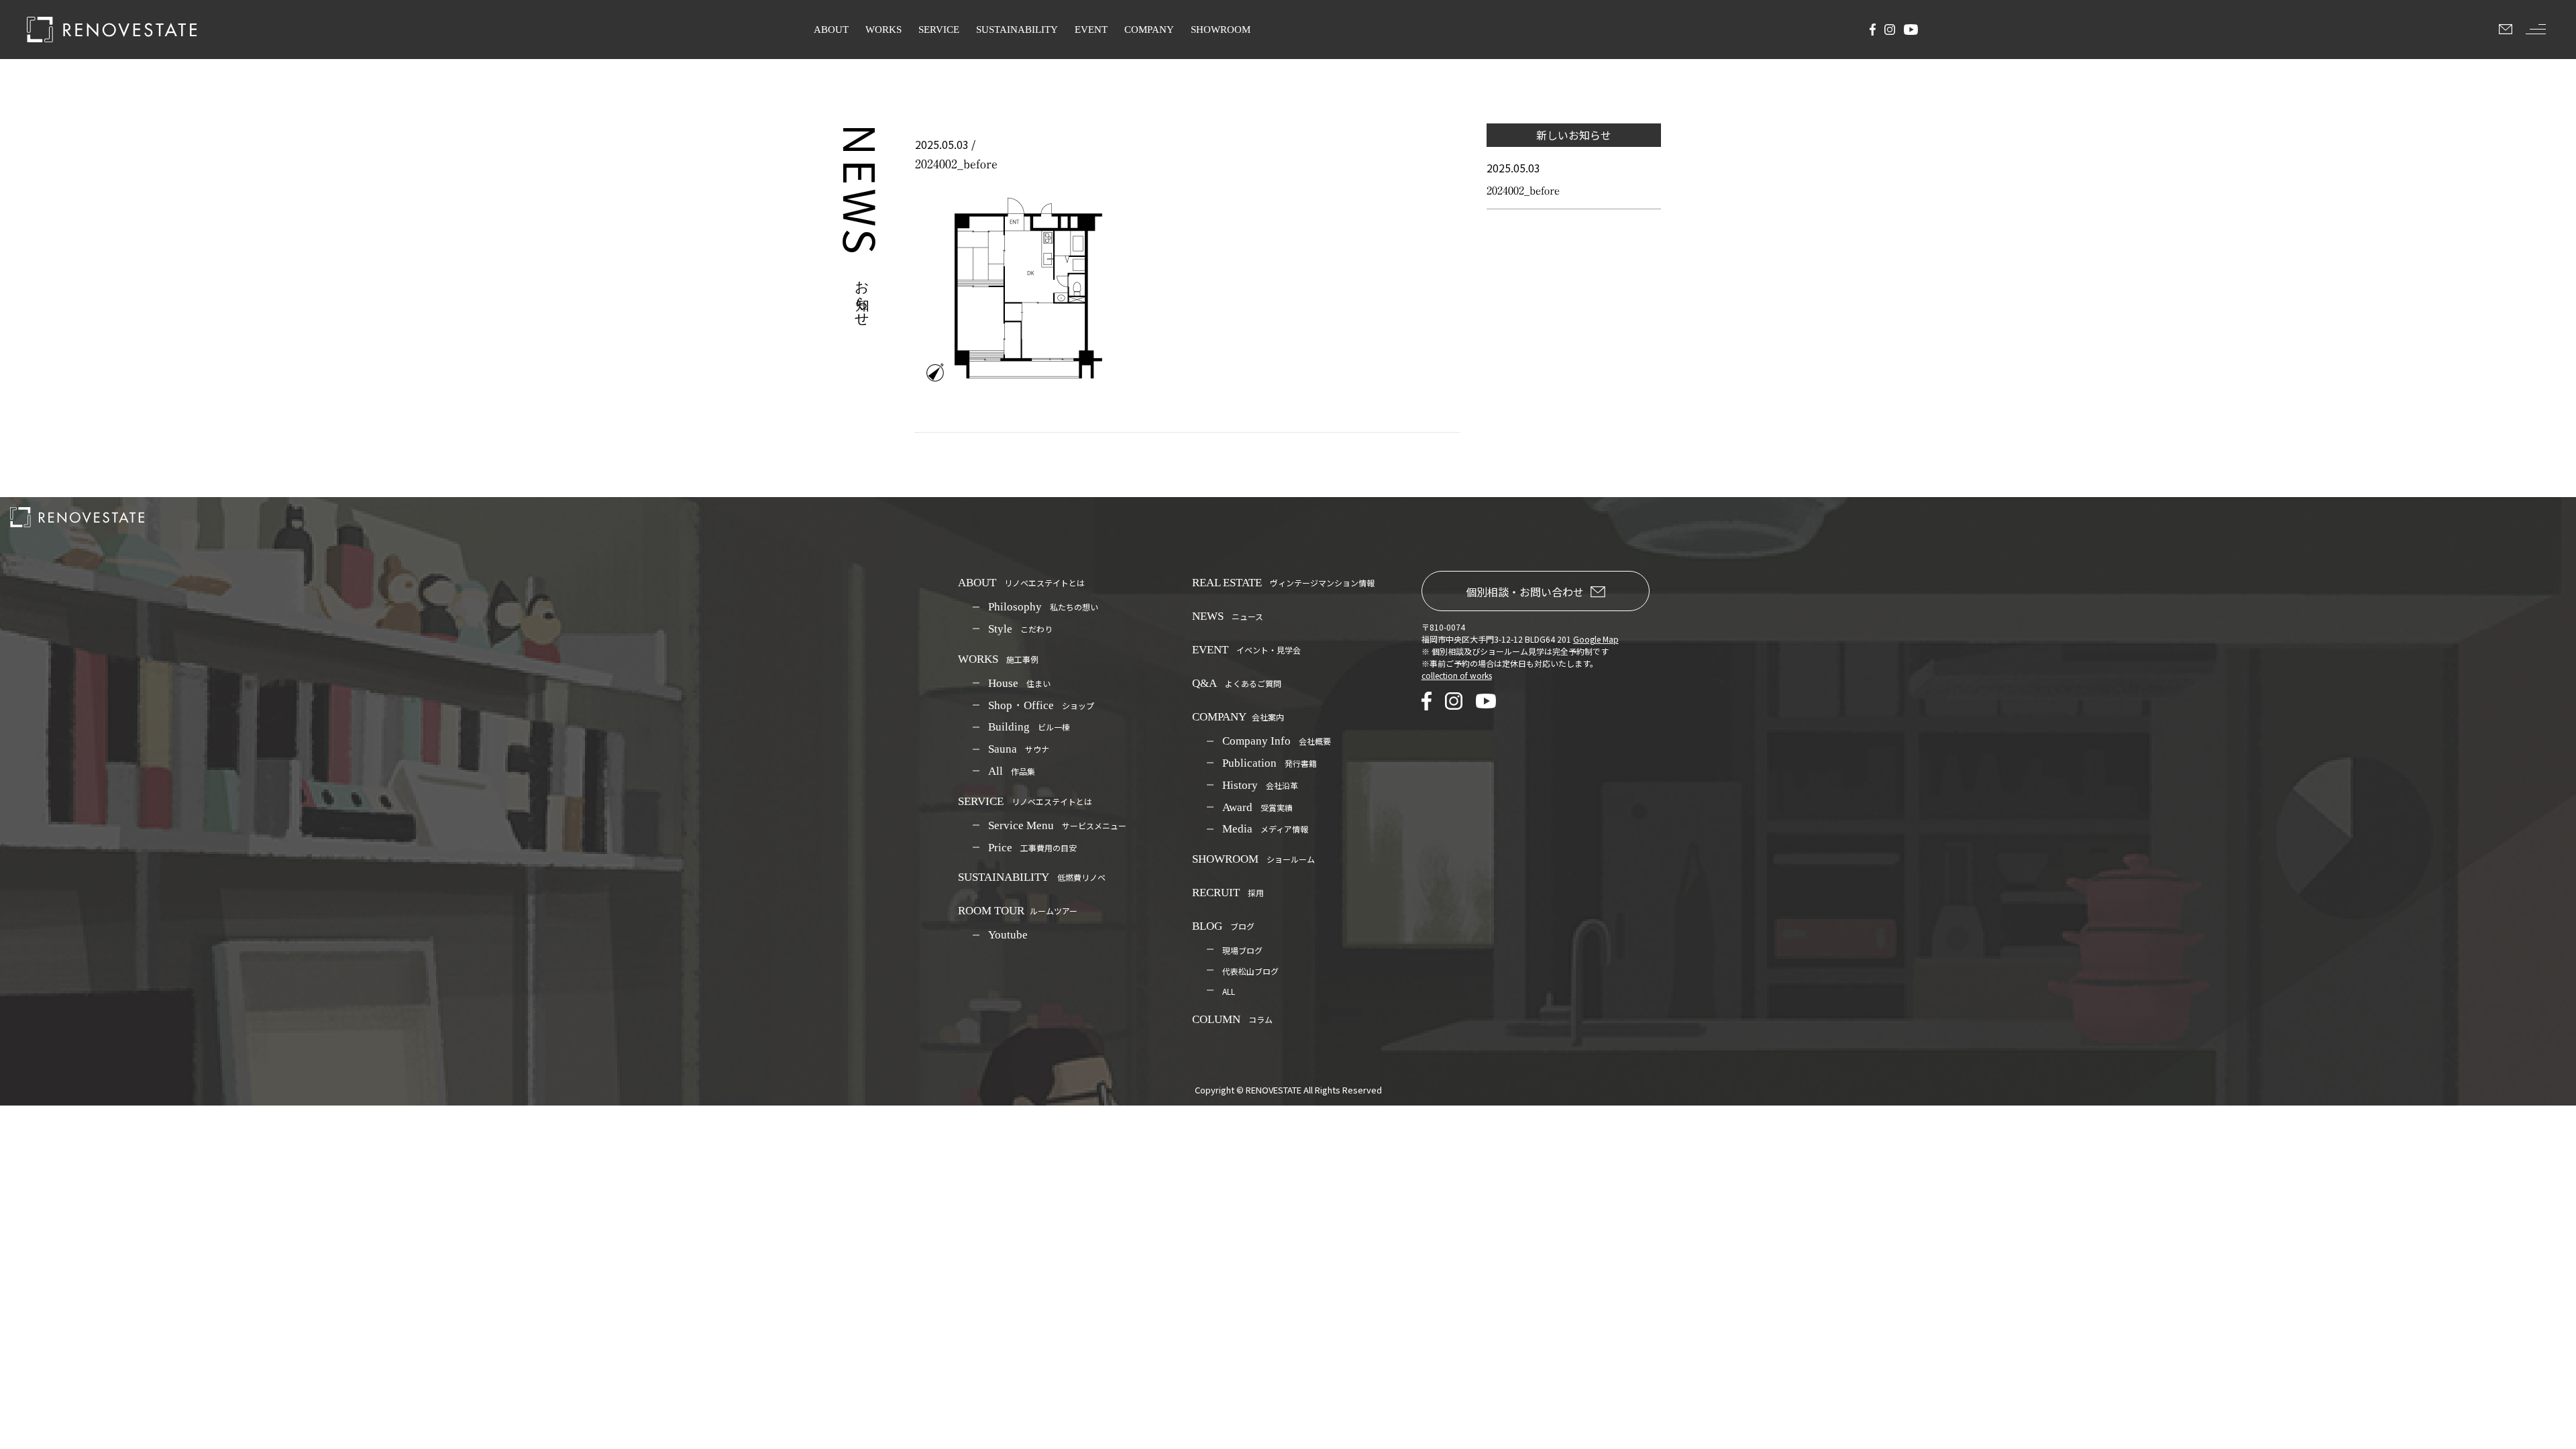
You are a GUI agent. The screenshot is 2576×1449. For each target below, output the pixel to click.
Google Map (1596, 639)
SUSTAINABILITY (1017, 30)
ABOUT (831, 30)
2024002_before (1523, 191)
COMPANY (1149, 30)
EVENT (1091, 30)
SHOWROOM (1221, 30)
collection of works (1457, 675)
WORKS (883, 30)
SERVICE (939, 30)
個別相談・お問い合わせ (1525, 592)
